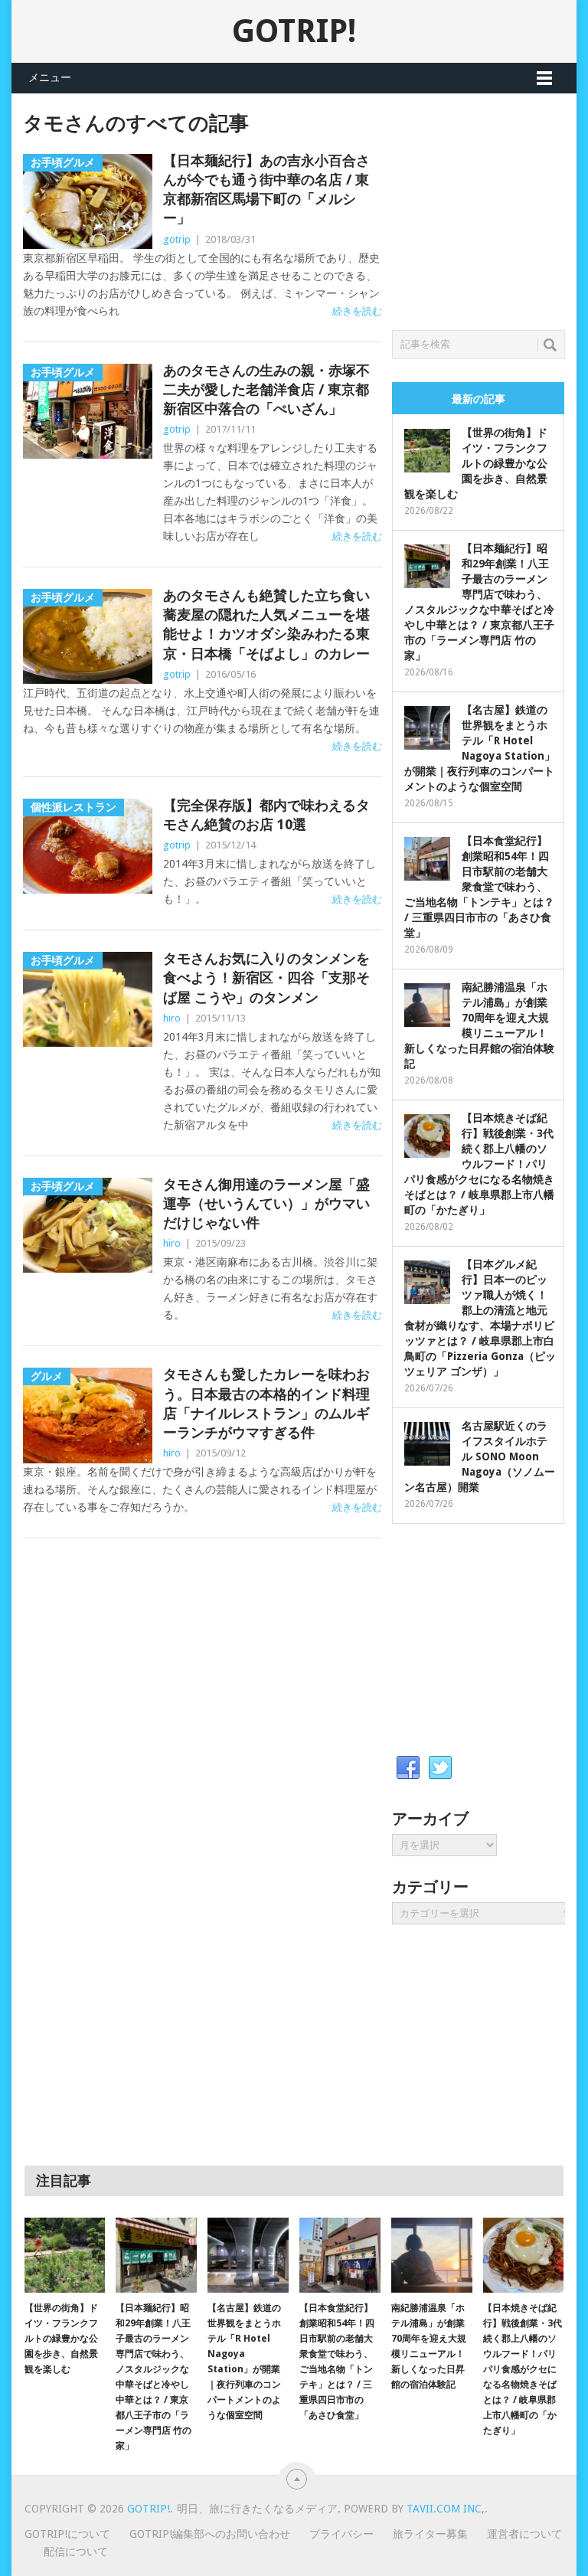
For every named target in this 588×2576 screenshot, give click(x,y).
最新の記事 (479, 399)
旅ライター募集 (430, 2534)
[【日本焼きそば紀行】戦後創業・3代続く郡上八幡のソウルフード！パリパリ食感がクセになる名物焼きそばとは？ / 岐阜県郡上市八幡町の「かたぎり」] (524, 2255)
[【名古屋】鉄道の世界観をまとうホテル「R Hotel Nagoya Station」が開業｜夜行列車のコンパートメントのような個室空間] (248, 2255)
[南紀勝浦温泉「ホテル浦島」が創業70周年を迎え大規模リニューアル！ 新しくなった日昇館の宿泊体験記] (432, 2255)
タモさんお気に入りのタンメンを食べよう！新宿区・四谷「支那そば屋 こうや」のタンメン (266, 977)
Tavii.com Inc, (446, 2509)
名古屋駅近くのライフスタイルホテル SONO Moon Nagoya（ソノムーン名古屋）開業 (480, 1456)
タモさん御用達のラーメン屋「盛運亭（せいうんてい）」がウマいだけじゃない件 (266, 1203)
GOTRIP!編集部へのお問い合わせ (210, 2534)
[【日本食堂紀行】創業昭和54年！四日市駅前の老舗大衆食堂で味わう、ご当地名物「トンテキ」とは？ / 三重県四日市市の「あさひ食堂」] (340, 2255)
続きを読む (357, 311)
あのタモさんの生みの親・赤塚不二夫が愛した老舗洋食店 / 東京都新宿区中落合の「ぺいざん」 (266, 389)
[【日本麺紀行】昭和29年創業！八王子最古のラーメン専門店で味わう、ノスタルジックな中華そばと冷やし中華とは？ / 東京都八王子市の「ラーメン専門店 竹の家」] (156, 2255)
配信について (76, 2551)
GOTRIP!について (67, 2534)
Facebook (408, 1768)
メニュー (50, 77)
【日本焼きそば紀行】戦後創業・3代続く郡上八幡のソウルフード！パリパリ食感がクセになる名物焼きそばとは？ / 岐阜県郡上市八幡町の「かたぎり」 (479, 1164)
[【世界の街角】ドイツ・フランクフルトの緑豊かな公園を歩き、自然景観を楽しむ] (65, 2255)
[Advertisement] (490, 208)
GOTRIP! (294, 31)
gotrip (177, 239)
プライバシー (341, 2534)
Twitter (440, 1768)
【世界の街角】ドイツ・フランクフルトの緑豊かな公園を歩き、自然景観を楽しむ (476, 463)
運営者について (524, 2534)
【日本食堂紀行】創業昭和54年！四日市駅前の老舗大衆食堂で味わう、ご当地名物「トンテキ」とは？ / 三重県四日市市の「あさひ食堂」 (479, 887)
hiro (172, 1018)
